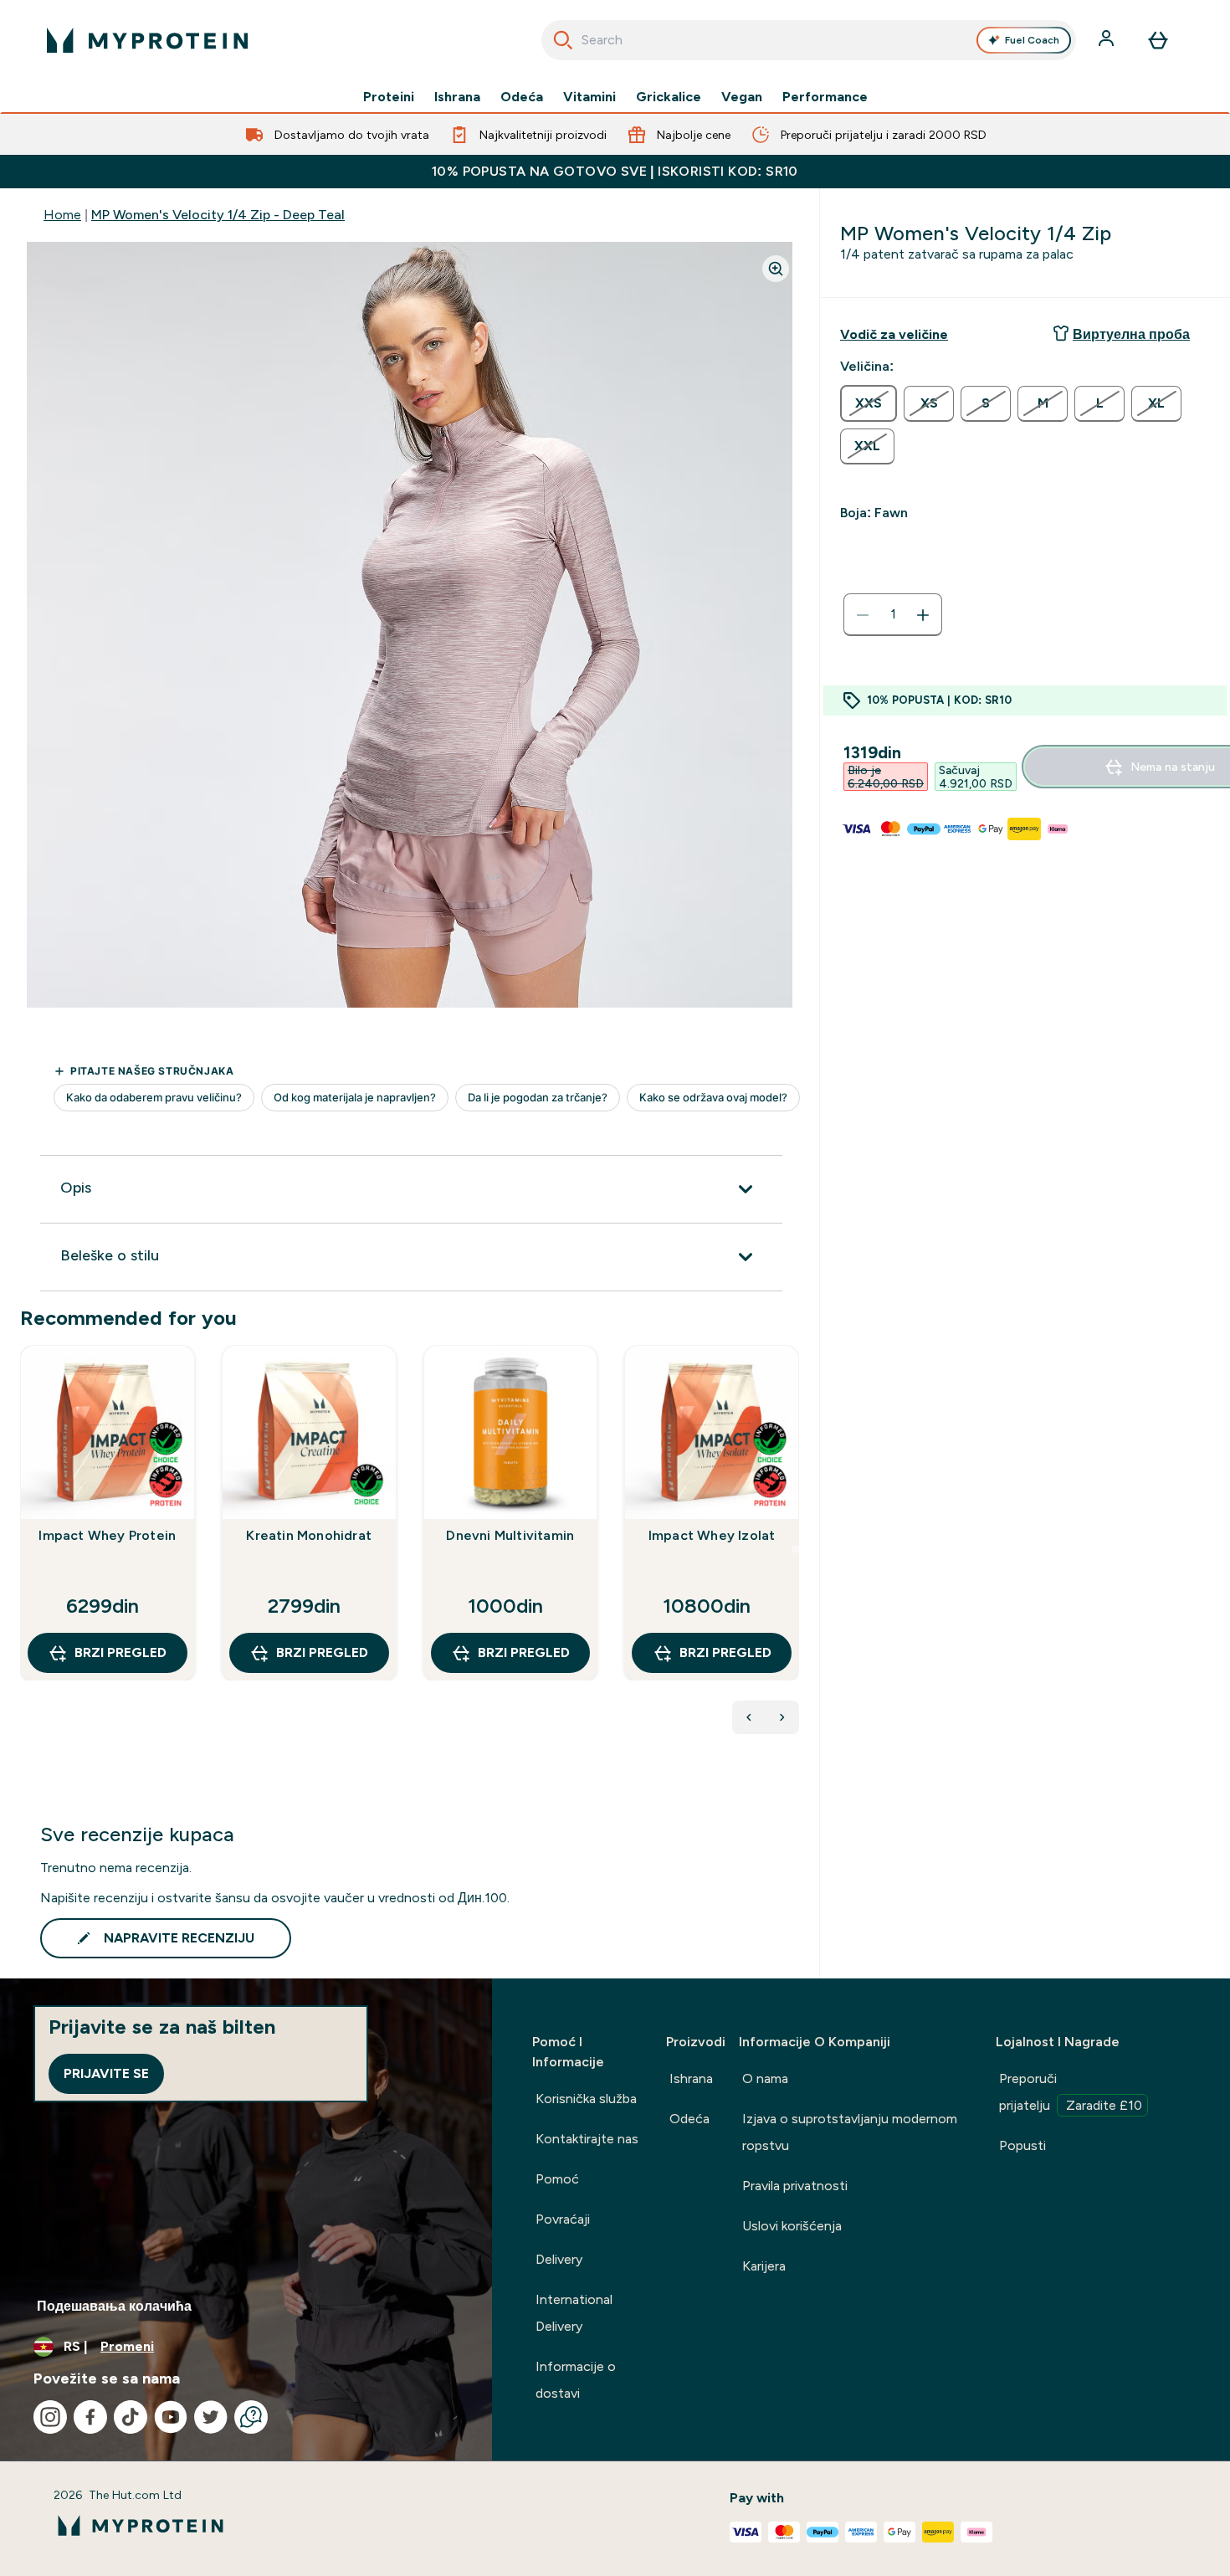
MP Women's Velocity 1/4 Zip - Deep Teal (218, 215)
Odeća (522, 97)
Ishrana (457, 97)
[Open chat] (251, 2417)
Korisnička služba (586, 2099)
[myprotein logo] (147, 40)
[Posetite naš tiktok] (131, 2417)
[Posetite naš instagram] (50, 2417)
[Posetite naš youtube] (171, 2417)
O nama (765, 2078)
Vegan (742, 97)
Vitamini (589, 97)
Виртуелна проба (1131, 334)
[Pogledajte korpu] (1158, 40)
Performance (825, 97)
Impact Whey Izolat (712, 1535)
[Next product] (782, 1717)
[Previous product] (749, 1717)
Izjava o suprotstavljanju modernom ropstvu (850, 2132)
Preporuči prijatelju (1071, 2092)
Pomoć (557, 2179)
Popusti (1022, 2145)
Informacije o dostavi (576, 2380)
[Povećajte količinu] (923, 615)
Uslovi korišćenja (792, 2226)
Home (62, 215)
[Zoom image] (776, 269)
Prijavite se (106, 2073)
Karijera (764, 2266)
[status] (893, 615)
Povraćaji (563, 2219)
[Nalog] (1108, 40)
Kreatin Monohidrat (309, 1535)
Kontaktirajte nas (587, 2139)
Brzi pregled (120, 1652)
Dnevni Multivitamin (510, 1535)
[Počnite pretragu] (563, 40)
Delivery (559, 2259)
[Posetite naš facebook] (90, 2417)
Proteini (389, 97)
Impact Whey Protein (107, 1535)
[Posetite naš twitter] (211, 2417)
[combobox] (809, 40)
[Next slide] (796, 1549)
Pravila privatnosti (795, 2186)
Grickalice (669, 97)
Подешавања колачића (114, 2306)
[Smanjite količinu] (863, 615)
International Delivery (574, 2313)
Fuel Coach (1032, 40)
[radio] (869, 403)
